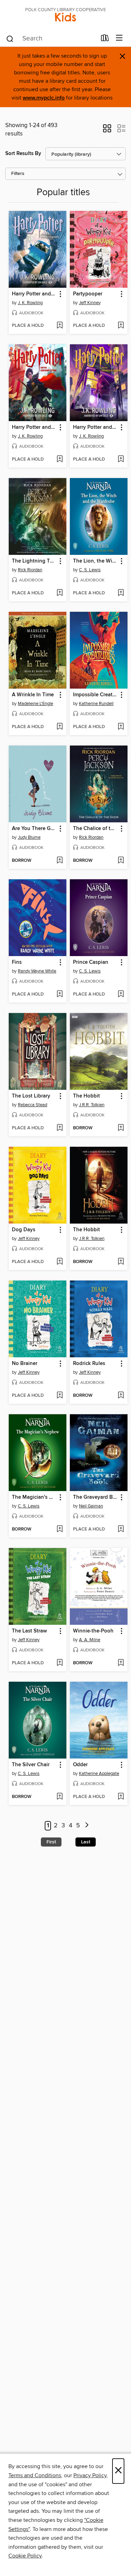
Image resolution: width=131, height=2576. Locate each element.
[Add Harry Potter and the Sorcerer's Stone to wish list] (60, 460)
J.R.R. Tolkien (92, 1105)
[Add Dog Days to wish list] (60, 1262)
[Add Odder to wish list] (121, 1797)
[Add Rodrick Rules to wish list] (121, 1396)
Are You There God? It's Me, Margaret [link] (34, 829)
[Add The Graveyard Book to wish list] (121, 1529)
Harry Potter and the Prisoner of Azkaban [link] (95, 427)
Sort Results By (23, 153)
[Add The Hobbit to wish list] (121, 1128)
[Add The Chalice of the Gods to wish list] (121, 861)
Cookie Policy (25, 2556)
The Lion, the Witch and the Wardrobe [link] (95, 561)
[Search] (10, 38)
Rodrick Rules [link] (89, 1364)
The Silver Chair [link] (31, 1765)
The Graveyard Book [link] (95, 1497)
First (51, 1842)
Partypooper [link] (88, 294)
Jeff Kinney (90, 303)
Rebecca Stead (32, 1105)
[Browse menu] (119, 38)
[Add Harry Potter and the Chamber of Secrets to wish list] (60, 326)
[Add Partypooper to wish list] (121, 326)
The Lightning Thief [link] (34, 561)
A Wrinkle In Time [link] (33, 695)
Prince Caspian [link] (91, 962)
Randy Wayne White (37, 971)
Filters (18, 174)
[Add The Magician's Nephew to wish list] (60, 1529)
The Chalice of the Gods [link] (95, 829)
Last (86, 1842)
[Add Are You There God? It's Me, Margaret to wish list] (60, 861)
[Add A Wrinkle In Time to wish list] (60, 727)
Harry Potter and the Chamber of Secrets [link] (34, 294)
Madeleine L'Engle (35, 704)
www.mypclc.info (44, 98)
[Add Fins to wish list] (60, 995)
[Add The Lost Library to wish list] (60, 1128)
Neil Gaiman (91, 1506)
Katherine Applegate (99, 1774)
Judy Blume (29, 837)
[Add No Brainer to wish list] (60, 1396)
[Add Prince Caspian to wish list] (121, 995)
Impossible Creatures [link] (95, 695)
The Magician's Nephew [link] (34, 1497)
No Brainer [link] (25, 1364)
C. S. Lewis (90, 570)
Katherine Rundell (96, 704)
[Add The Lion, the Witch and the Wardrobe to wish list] (121, 593)
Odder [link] (80, 1765)
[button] (107, 131)
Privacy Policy (90, 2475)
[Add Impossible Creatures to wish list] (121, 727)
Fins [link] (17, 962)
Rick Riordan (30, 570)
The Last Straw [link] (29, 1631)
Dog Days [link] (24, 1230)
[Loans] (105, 39)
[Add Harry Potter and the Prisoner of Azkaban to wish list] (121, 460)
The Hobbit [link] (86, 1096)
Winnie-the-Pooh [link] (93, 1631)
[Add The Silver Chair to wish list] (60, 1797)
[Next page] (87, 1826)
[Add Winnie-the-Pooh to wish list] (121, 1663)
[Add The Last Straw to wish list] (60, 1663)
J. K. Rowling (30, 303)
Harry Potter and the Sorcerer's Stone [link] (34, 427)
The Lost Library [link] (31, 1096)
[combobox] (51, 39)
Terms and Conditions (35, 2475)
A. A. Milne (90, 1640)
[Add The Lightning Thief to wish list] (60, 593)
